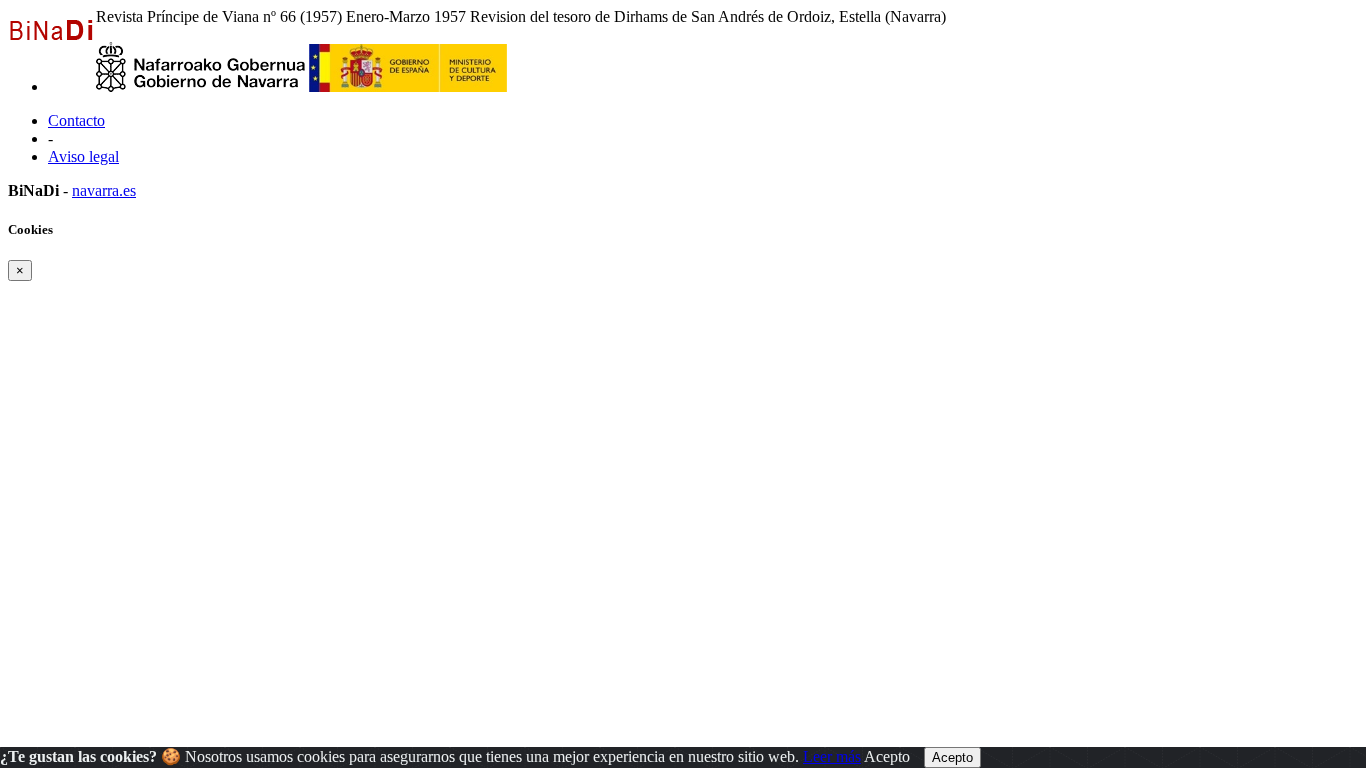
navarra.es (104, 190)
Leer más (832, 756)
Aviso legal (83, 156)
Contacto (76, 120)
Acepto (887, 756)
